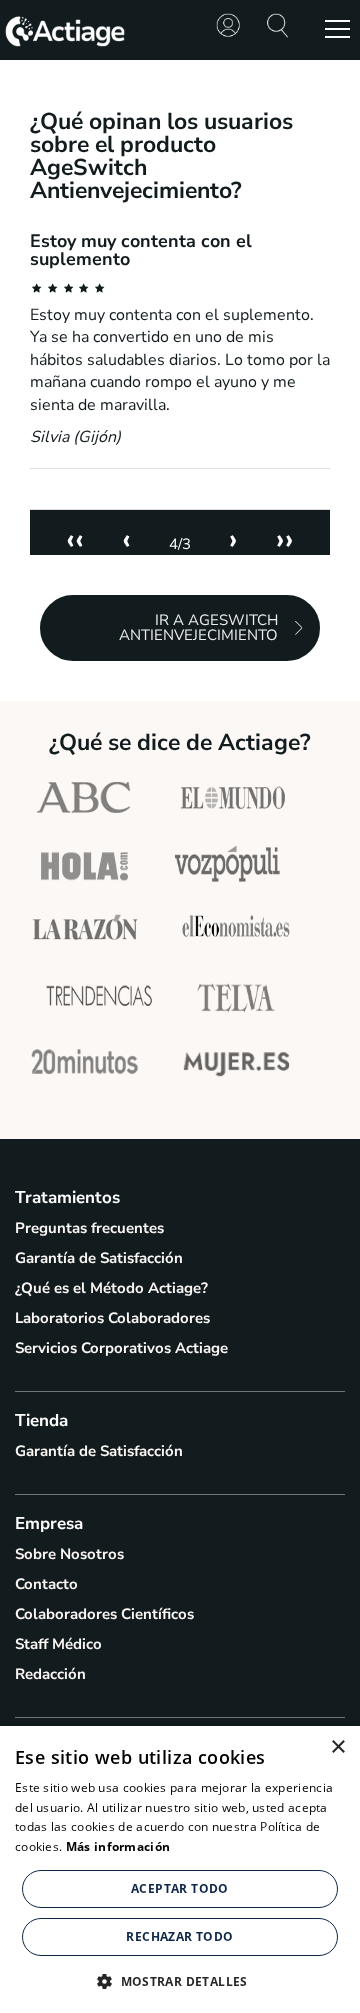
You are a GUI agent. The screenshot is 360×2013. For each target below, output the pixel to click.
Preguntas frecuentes (89, 1228)
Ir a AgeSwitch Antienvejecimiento (198, 627)
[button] (180, 1979)
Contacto (46, 1584)
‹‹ (75, 539)
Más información (118, 1846)
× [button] (337, 1747)
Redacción (50, 1674)
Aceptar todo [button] (180, 1888)
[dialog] (180, 1869)
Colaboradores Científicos (104, 1614)
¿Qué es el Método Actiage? (111, 1288)
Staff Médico (58, 1644)
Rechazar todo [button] (179, 1936)
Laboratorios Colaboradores (112, 1318)
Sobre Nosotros (69, 1554)
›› (285, 539)
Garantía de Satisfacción (99, 1258)
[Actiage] (65, 44)
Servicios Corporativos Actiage (121, 1348)
